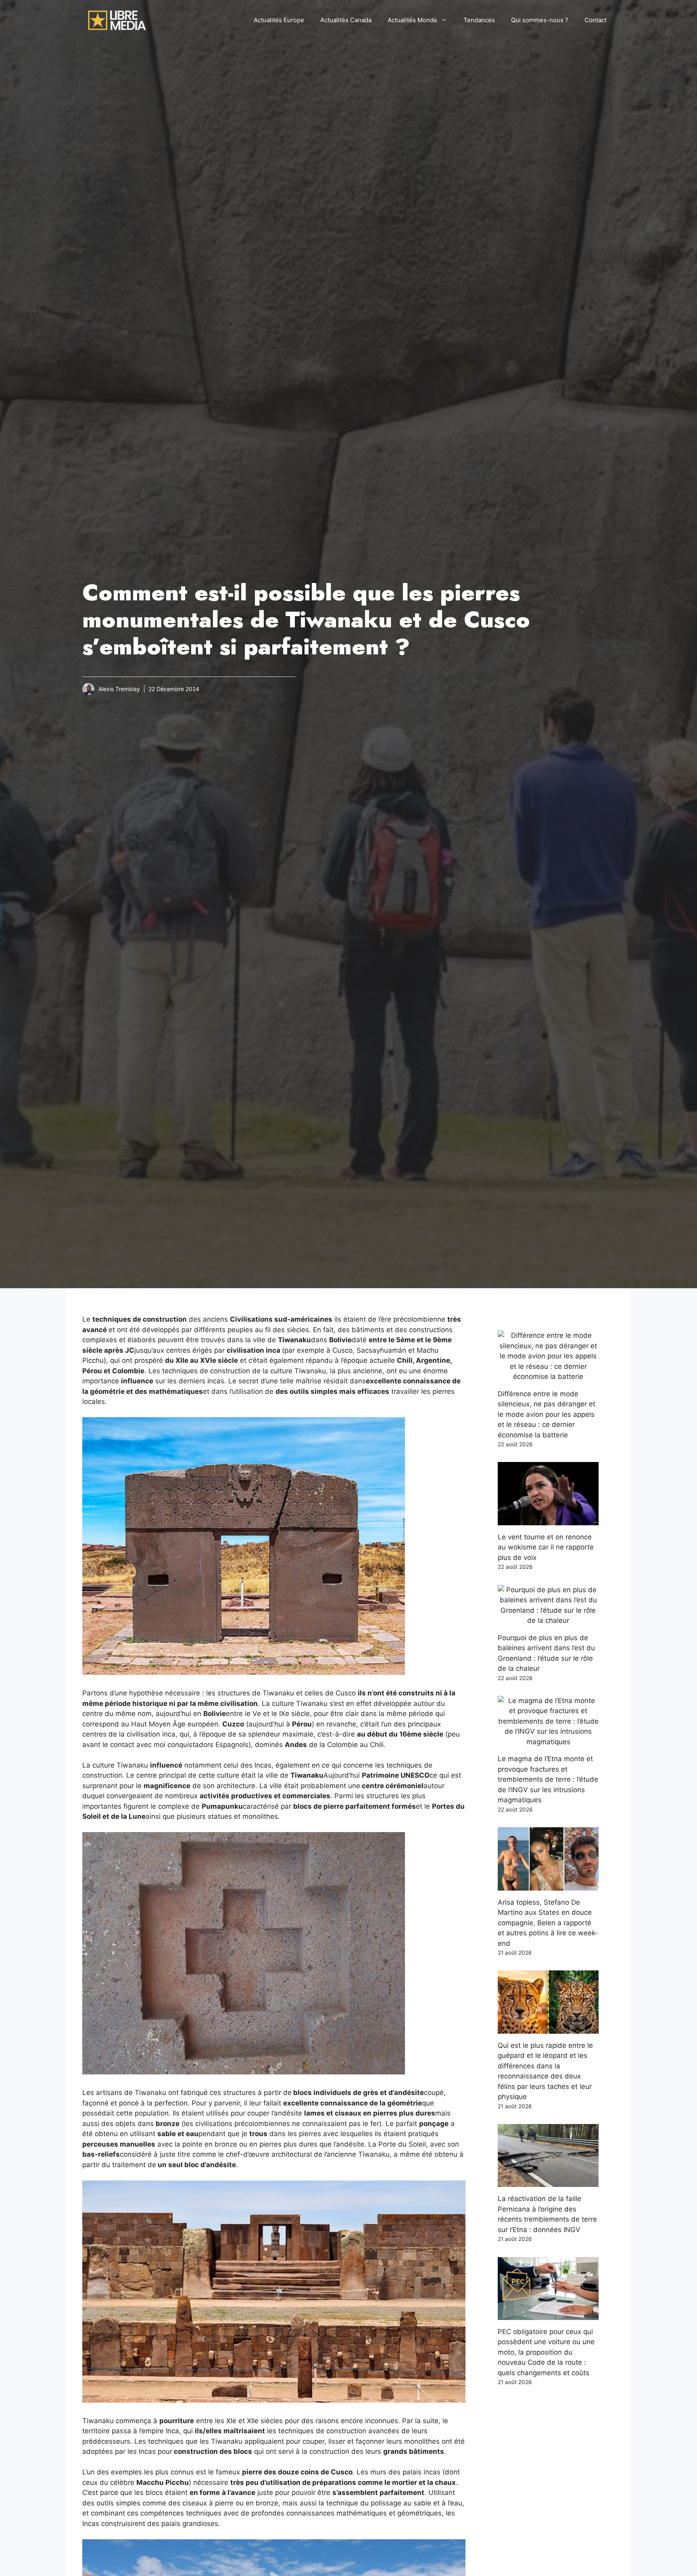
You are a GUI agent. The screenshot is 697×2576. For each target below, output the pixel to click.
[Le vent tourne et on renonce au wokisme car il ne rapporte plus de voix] (548, 1520)
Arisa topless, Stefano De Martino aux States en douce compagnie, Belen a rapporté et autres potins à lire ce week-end (548, 1923)
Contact (596, 20)
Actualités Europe (279, 20)
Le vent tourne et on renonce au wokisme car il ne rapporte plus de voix (546, 1547)
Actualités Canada (346, 20)
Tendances (479, 20)
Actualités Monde (412, 20)
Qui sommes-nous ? (540, 20)
